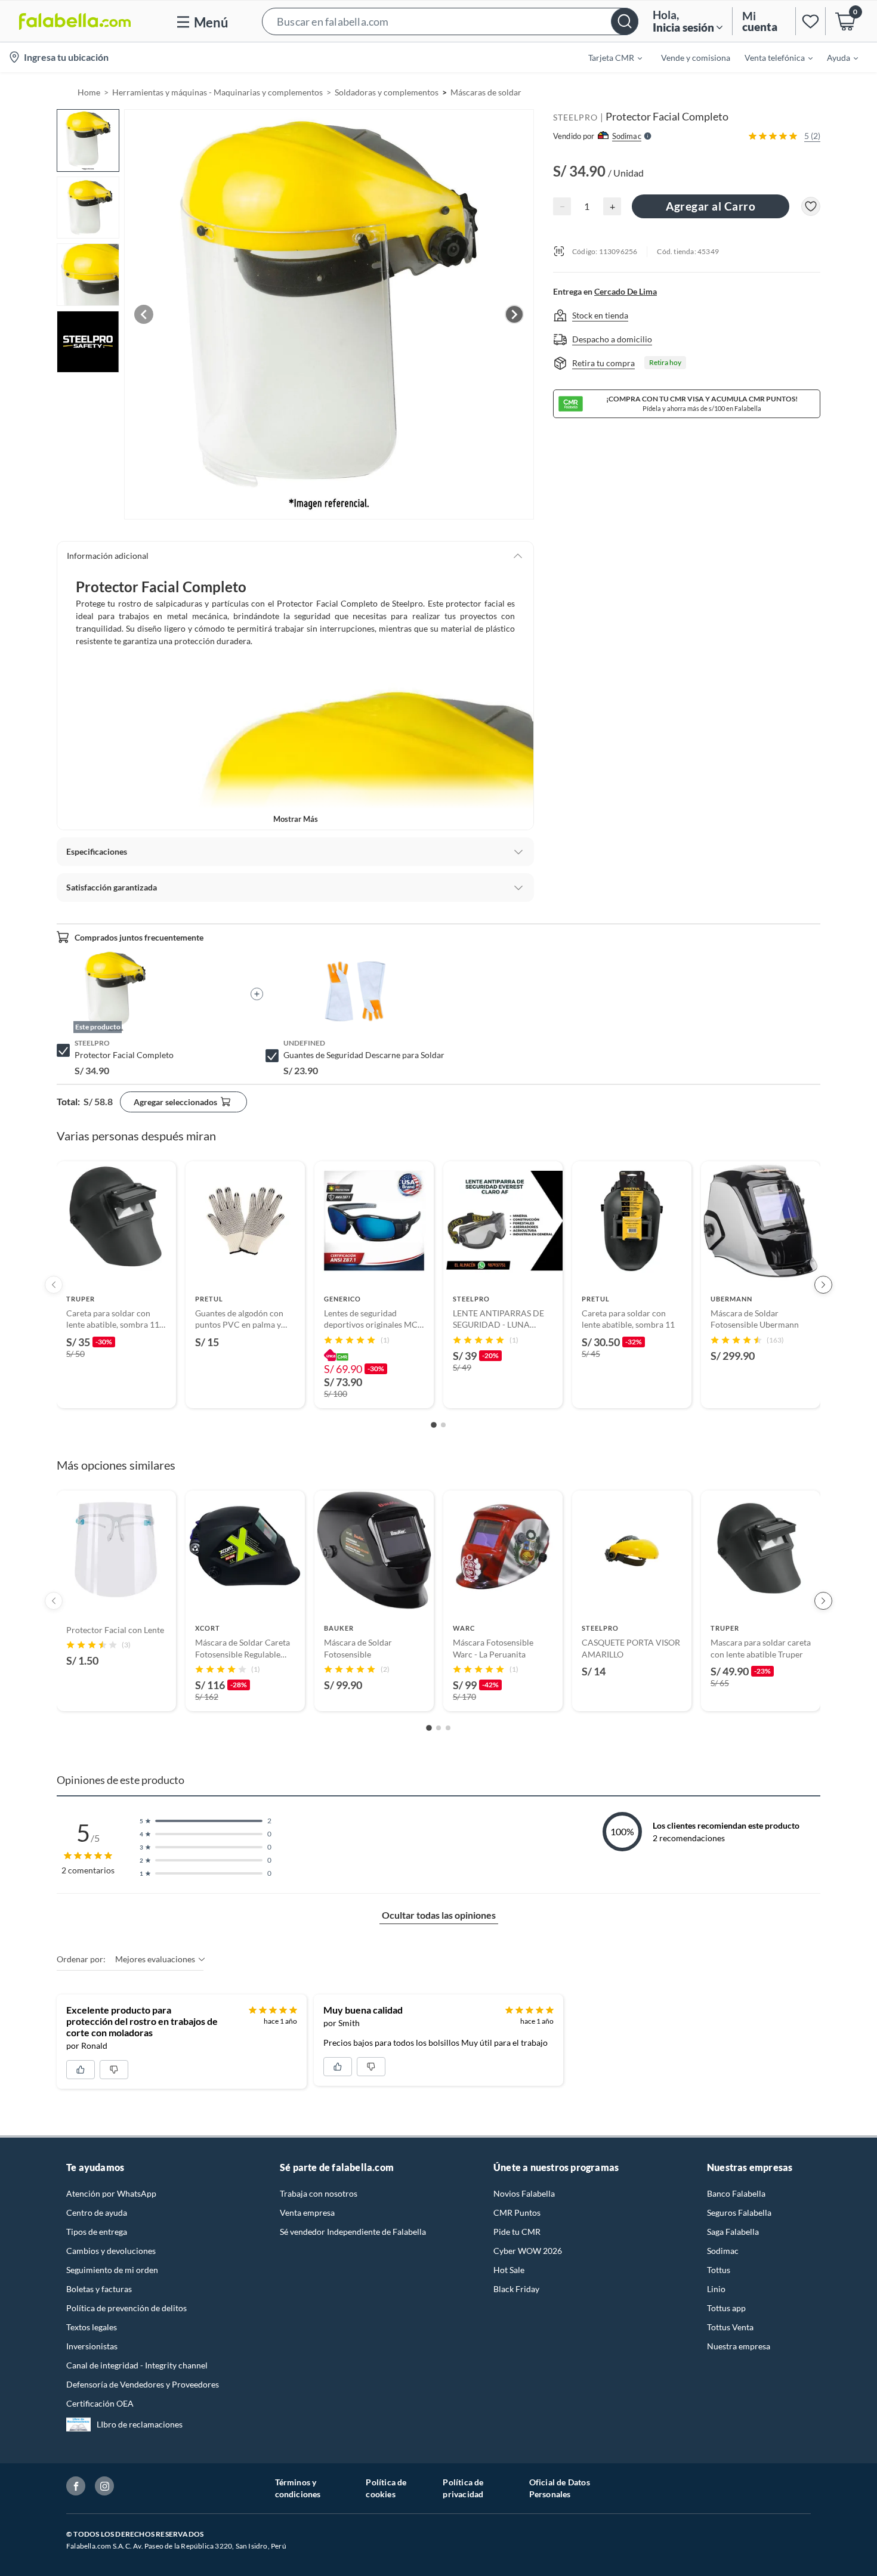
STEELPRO (575, 117)
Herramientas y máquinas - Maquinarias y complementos (217, 92)
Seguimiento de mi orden (112, 2270)
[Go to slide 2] (443, 1425)
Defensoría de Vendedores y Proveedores (143, 2384)
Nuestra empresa (739, 2346)
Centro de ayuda (97, 2212)
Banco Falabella (736, 2193)
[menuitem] (608, 57)
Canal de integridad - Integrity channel (137, 2365)
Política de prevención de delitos (126, 2308)
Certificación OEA (100, 2403)
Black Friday (516, 2289)
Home (89, 92)
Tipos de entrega (97, 2232)
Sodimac (723, 2251)
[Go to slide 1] (434, 1425)
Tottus (719, 2270)
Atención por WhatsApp (111, 2193)
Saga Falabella (733, 2232)
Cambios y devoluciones (111, 2251)
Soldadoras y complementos (387, 92)
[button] (450, 21)
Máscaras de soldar (486, 92)
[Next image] (514, 314)
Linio (716, 2289)
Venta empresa (307, 2212)
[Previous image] (144, 314)
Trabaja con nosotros (319, 2193)
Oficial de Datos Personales (560, 2488)
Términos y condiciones (298, 2488)
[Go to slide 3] (448, 1728)
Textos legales (92, 2327)
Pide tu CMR (517, 2232)
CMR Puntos (517, 2212)
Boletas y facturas (99, 2289)
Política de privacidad (463, 2488)
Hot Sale (509, 2270)
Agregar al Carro (711, 206)
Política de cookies (386, 2488)
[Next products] (823, 1285)
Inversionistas (92, 2346)
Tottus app (726, 2308)
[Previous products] (54, 1285)
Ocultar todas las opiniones (439, 1915)
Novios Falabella (524, 2193)
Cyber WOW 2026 (528, 2251)
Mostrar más (296, 819)
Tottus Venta (730, 2327)
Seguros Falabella (739, 2212)
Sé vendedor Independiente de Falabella (353, 2232)
